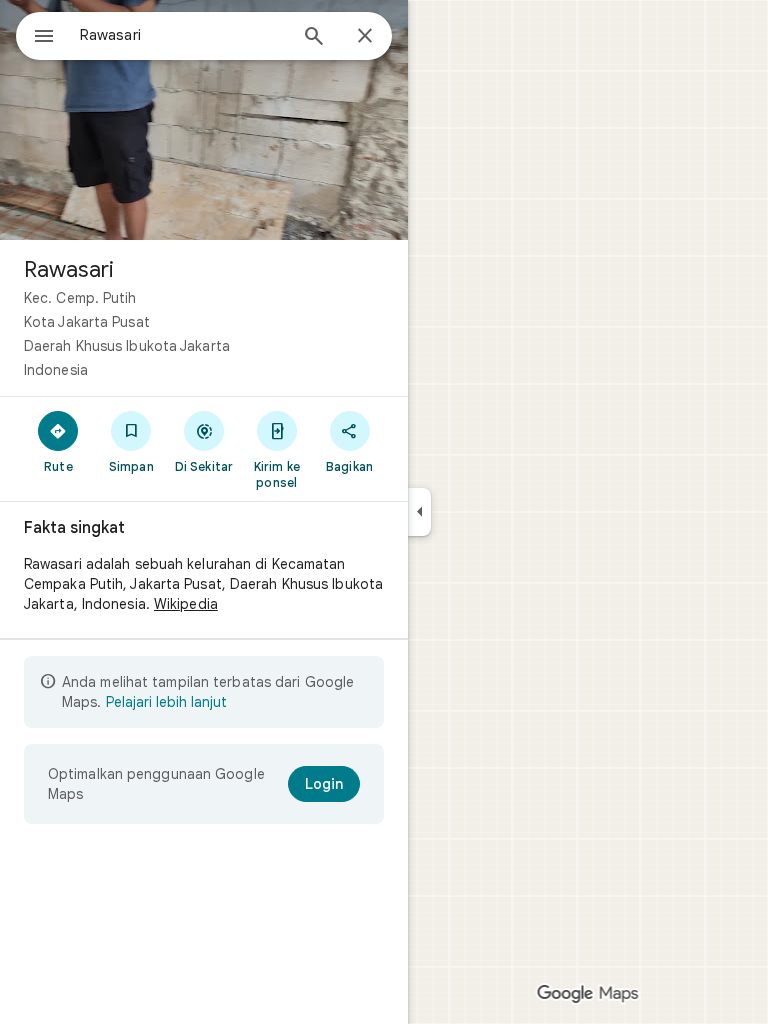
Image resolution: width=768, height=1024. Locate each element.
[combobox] (183, 35)
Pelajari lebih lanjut (166, 702)
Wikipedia (186, 604)
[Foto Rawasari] (204, 120)
